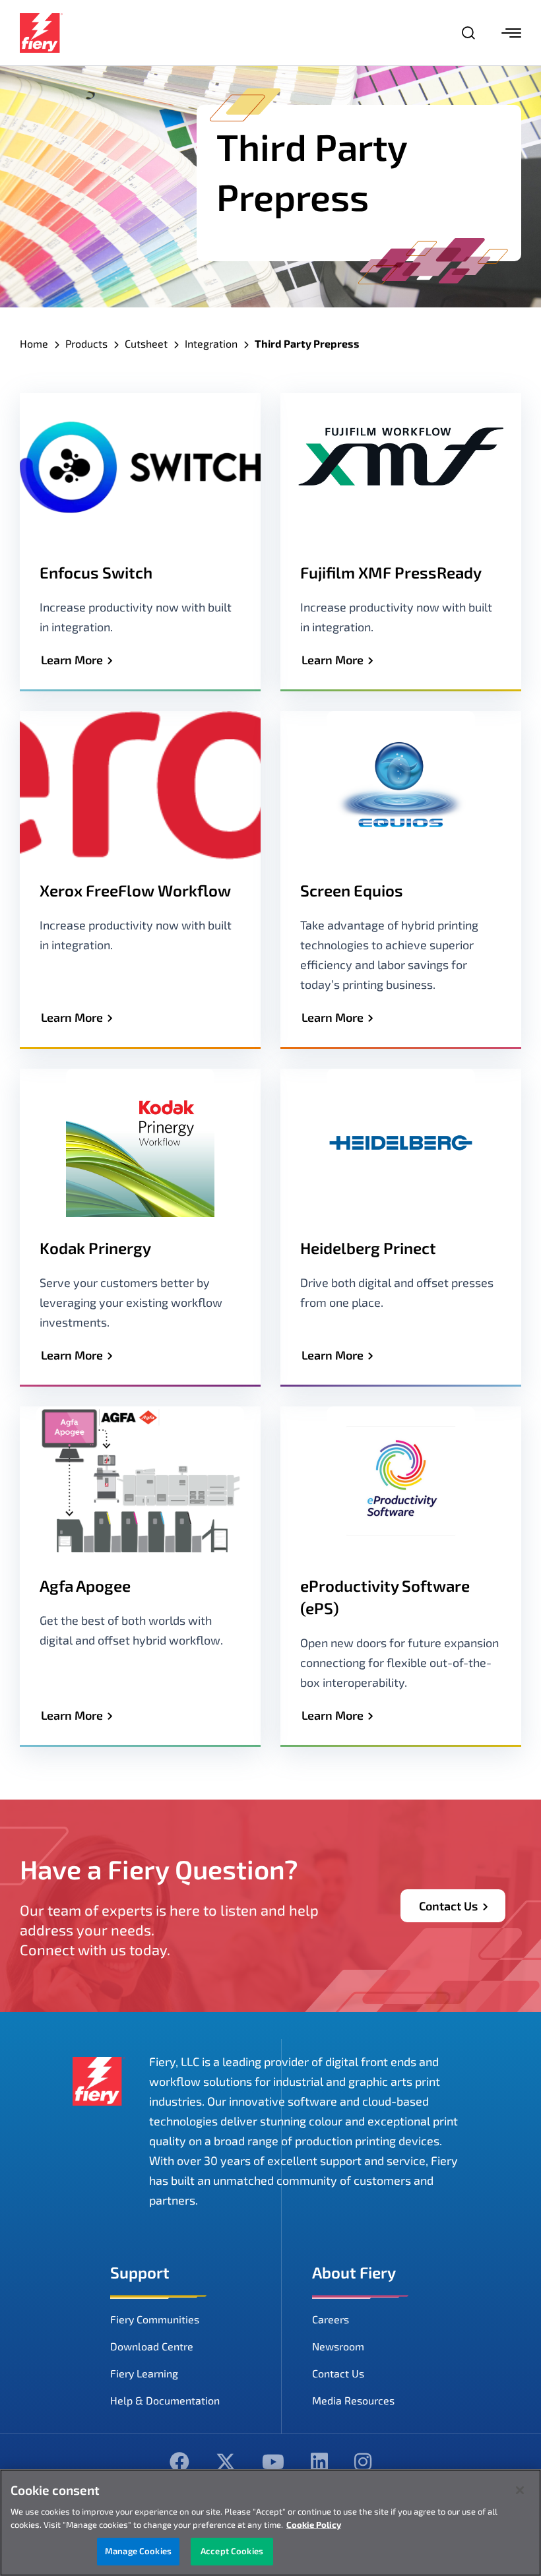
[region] (270, 2523)
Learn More (72, 660)
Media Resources (353, 2400)
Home (34, 343)
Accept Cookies (232, 2551)
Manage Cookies (138, 2551)
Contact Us (448, 1906)
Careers (331, 2319)
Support (140, 2272)
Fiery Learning (144, 2373)
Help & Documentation (165, 2400)
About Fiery (354, 2272)
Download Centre (152, 2346)
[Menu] (511, 33)
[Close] (520, 2490)
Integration (211, 343)
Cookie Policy (314, 2525)
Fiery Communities (155, 2319)
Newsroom (338, 2346)
